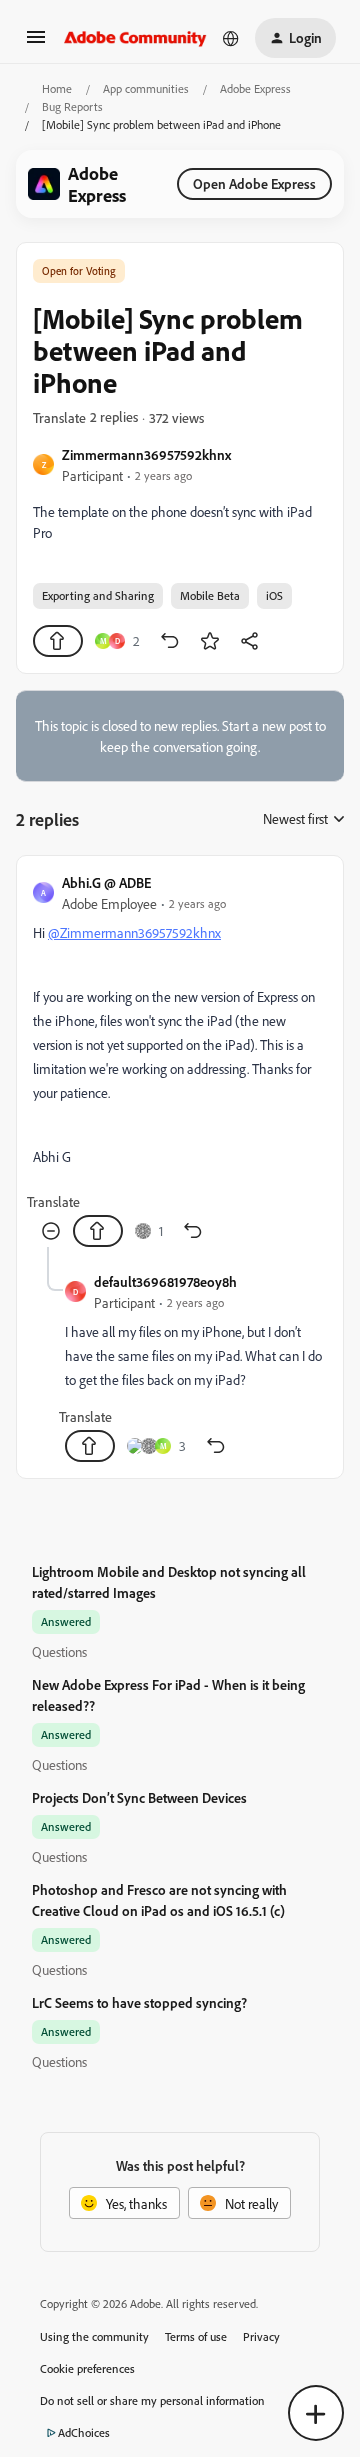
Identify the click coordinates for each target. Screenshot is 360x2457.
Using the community (94, 2336)
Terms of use (196, 2336)
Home (57, 88)
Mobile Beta (210, 595)
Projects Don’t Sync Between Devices (139, 1797)
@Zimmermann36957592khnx (134, 932)
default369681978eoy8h (165, 1281)
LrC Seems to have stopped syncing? (139, 2002)
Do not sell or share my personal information (152, 2400)
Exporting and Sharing (98, 595)
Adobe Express (255, 88)
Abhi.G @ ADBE (106, 882)
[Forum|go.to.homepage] (135, 38)
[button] (36, 43)
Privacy (261, 2336)
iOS (274, 595)
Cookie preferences (87, 2368)
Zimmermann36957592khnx (146, 454)
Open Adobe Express (254, 183)
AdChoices (84, 2432)
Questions (59, 1651)
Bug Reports (72, 106)
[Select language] (231, 38)
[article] (180, 1059)
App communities (146, 88)
